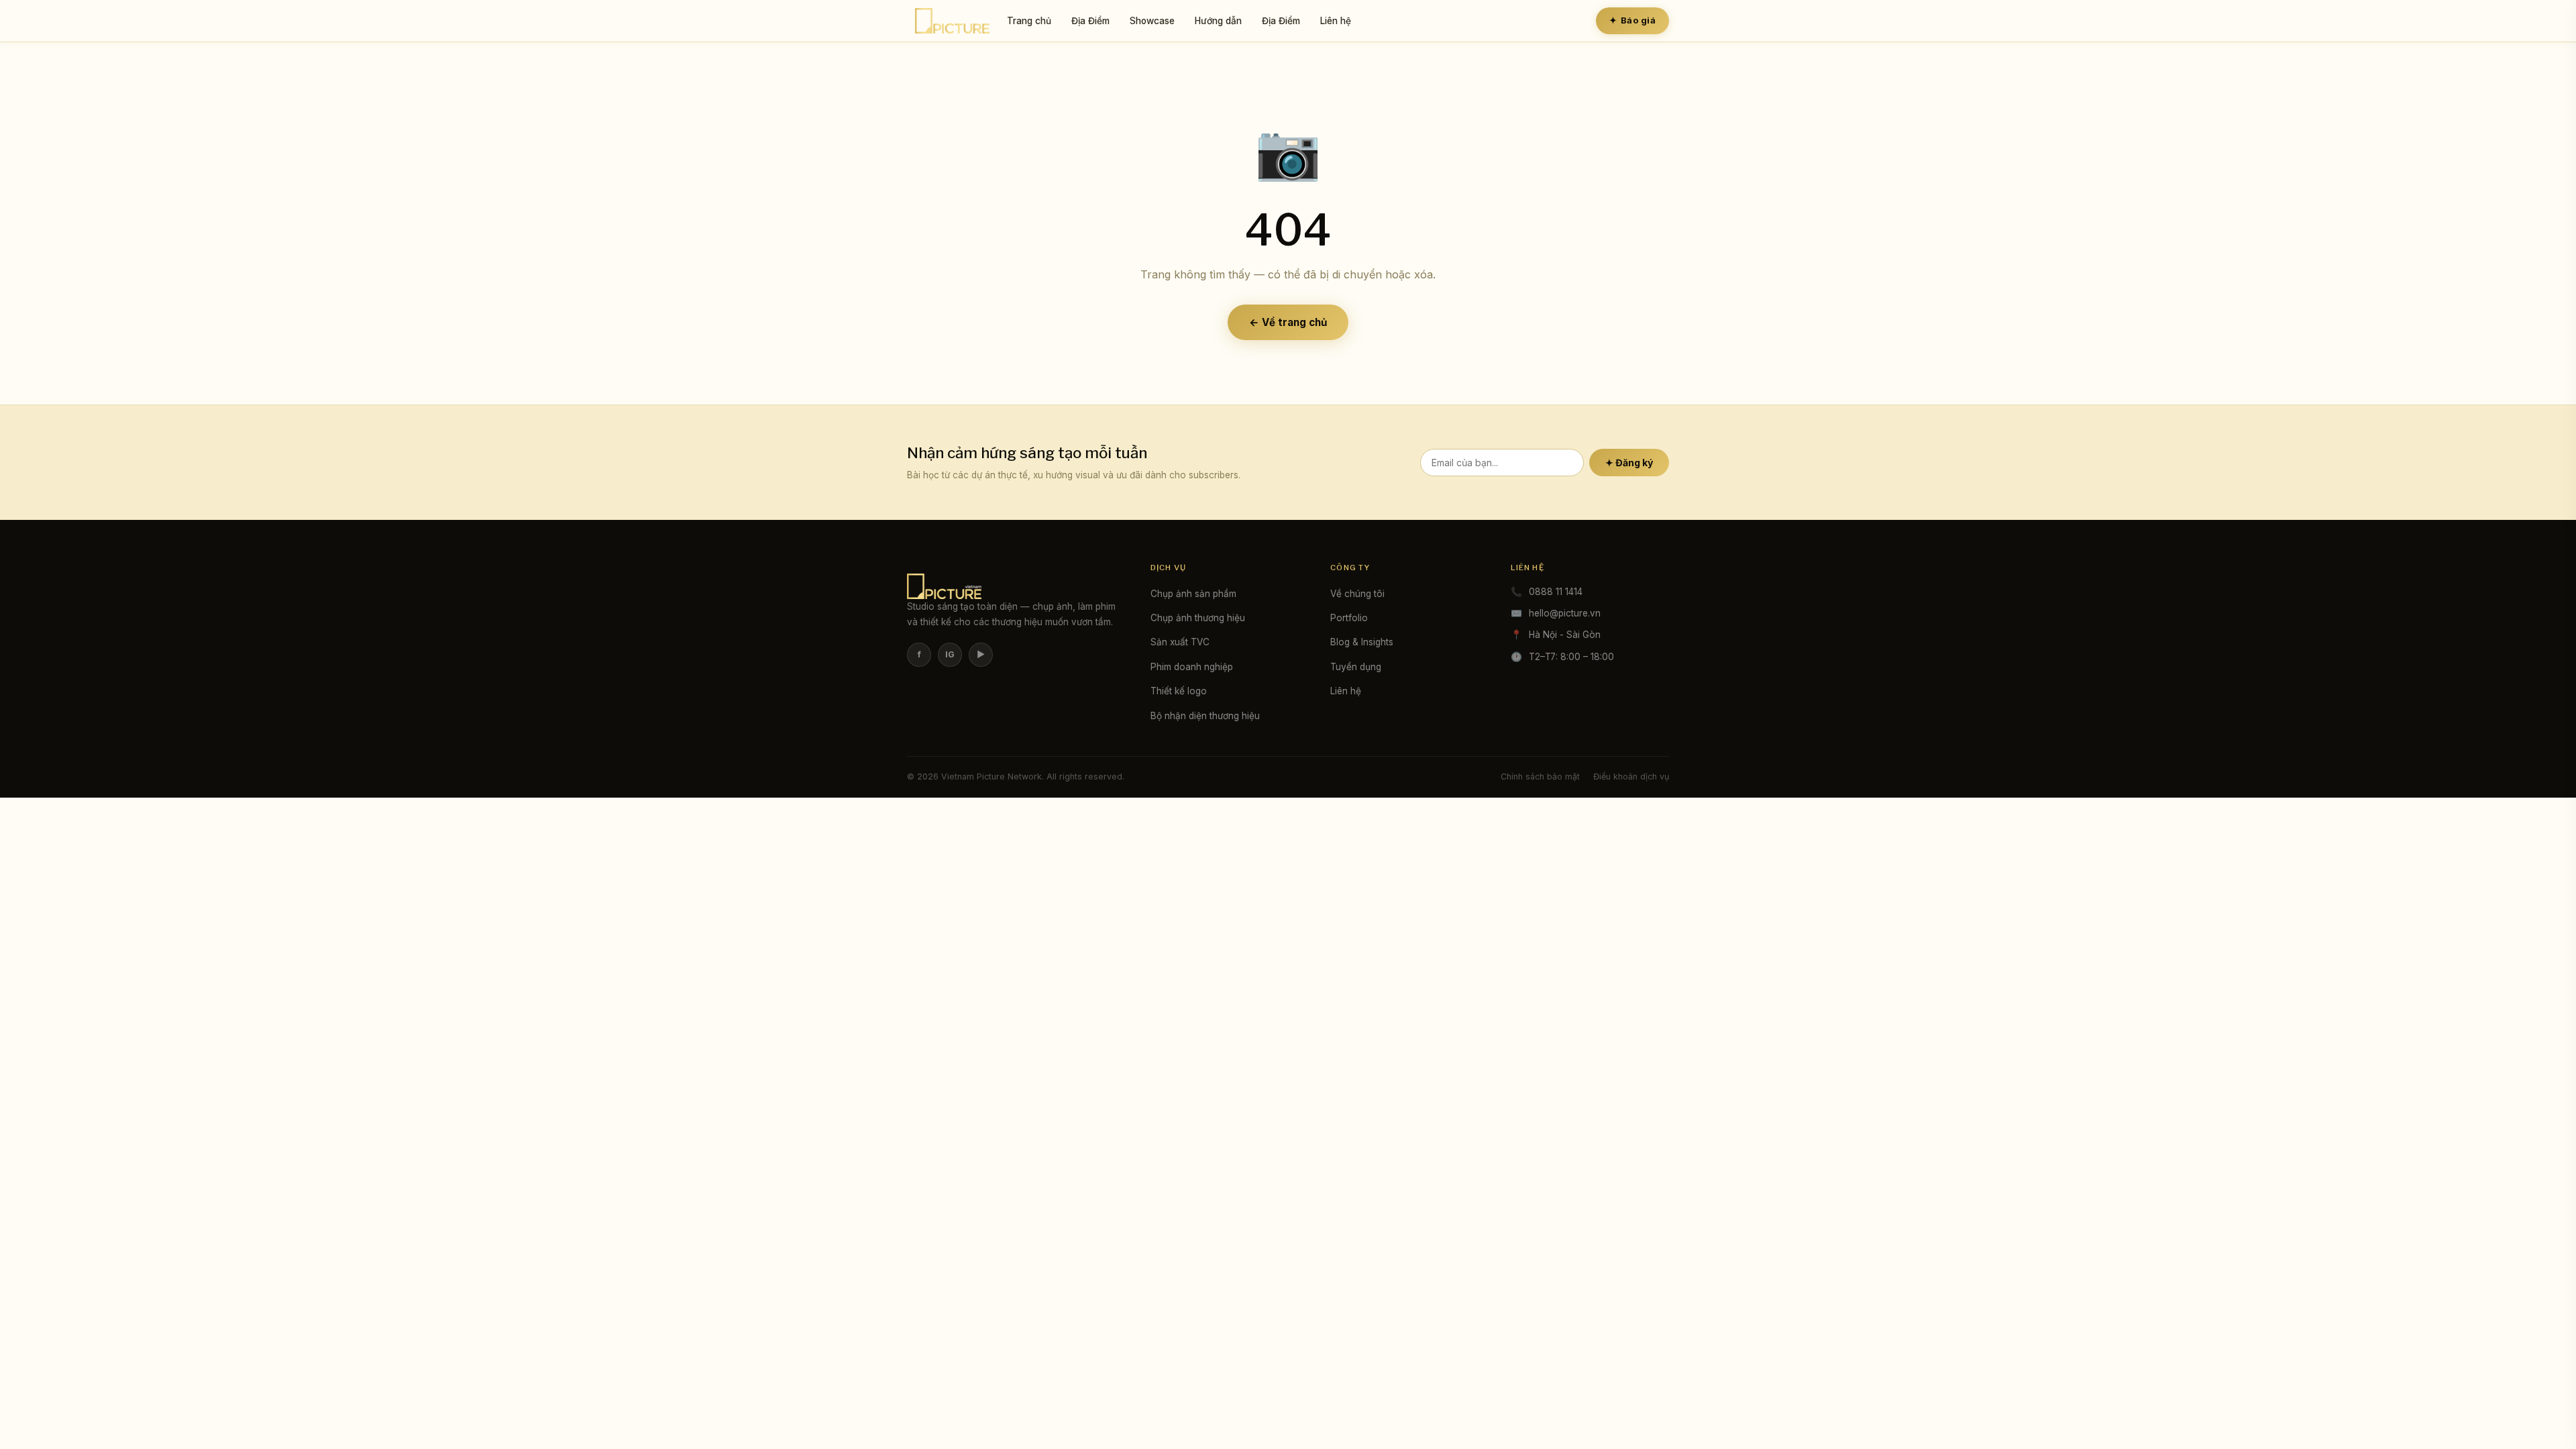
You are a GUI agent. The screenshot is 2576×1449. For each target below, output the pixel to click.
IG (950, 654)
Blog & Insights (1362, 642)
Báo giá (1632, 20)
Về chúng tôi (1357, 594)
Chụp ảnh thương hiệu (1198, 618)
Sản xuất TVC (1180, 642)
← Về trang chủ (1288, 322)
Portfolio (1349, 618)
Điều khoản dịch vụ (1631, 776)
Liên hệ (1336, 21)
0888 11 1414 (1556, 592)
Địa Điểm (1090, 21)
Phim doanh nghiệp (1192, 667)
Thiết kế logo (1179, 691)
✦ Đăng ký (1629, 463)
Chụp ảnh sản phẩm (1193, 594)
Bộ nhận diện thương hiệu (1205, 716)
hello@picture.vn (1565, 613)
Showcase (1152, 21)
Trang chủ (1029, 21)
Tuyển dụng (1356, 667)
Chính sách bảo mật (1540, 776)
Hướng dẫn (1218, 21)
